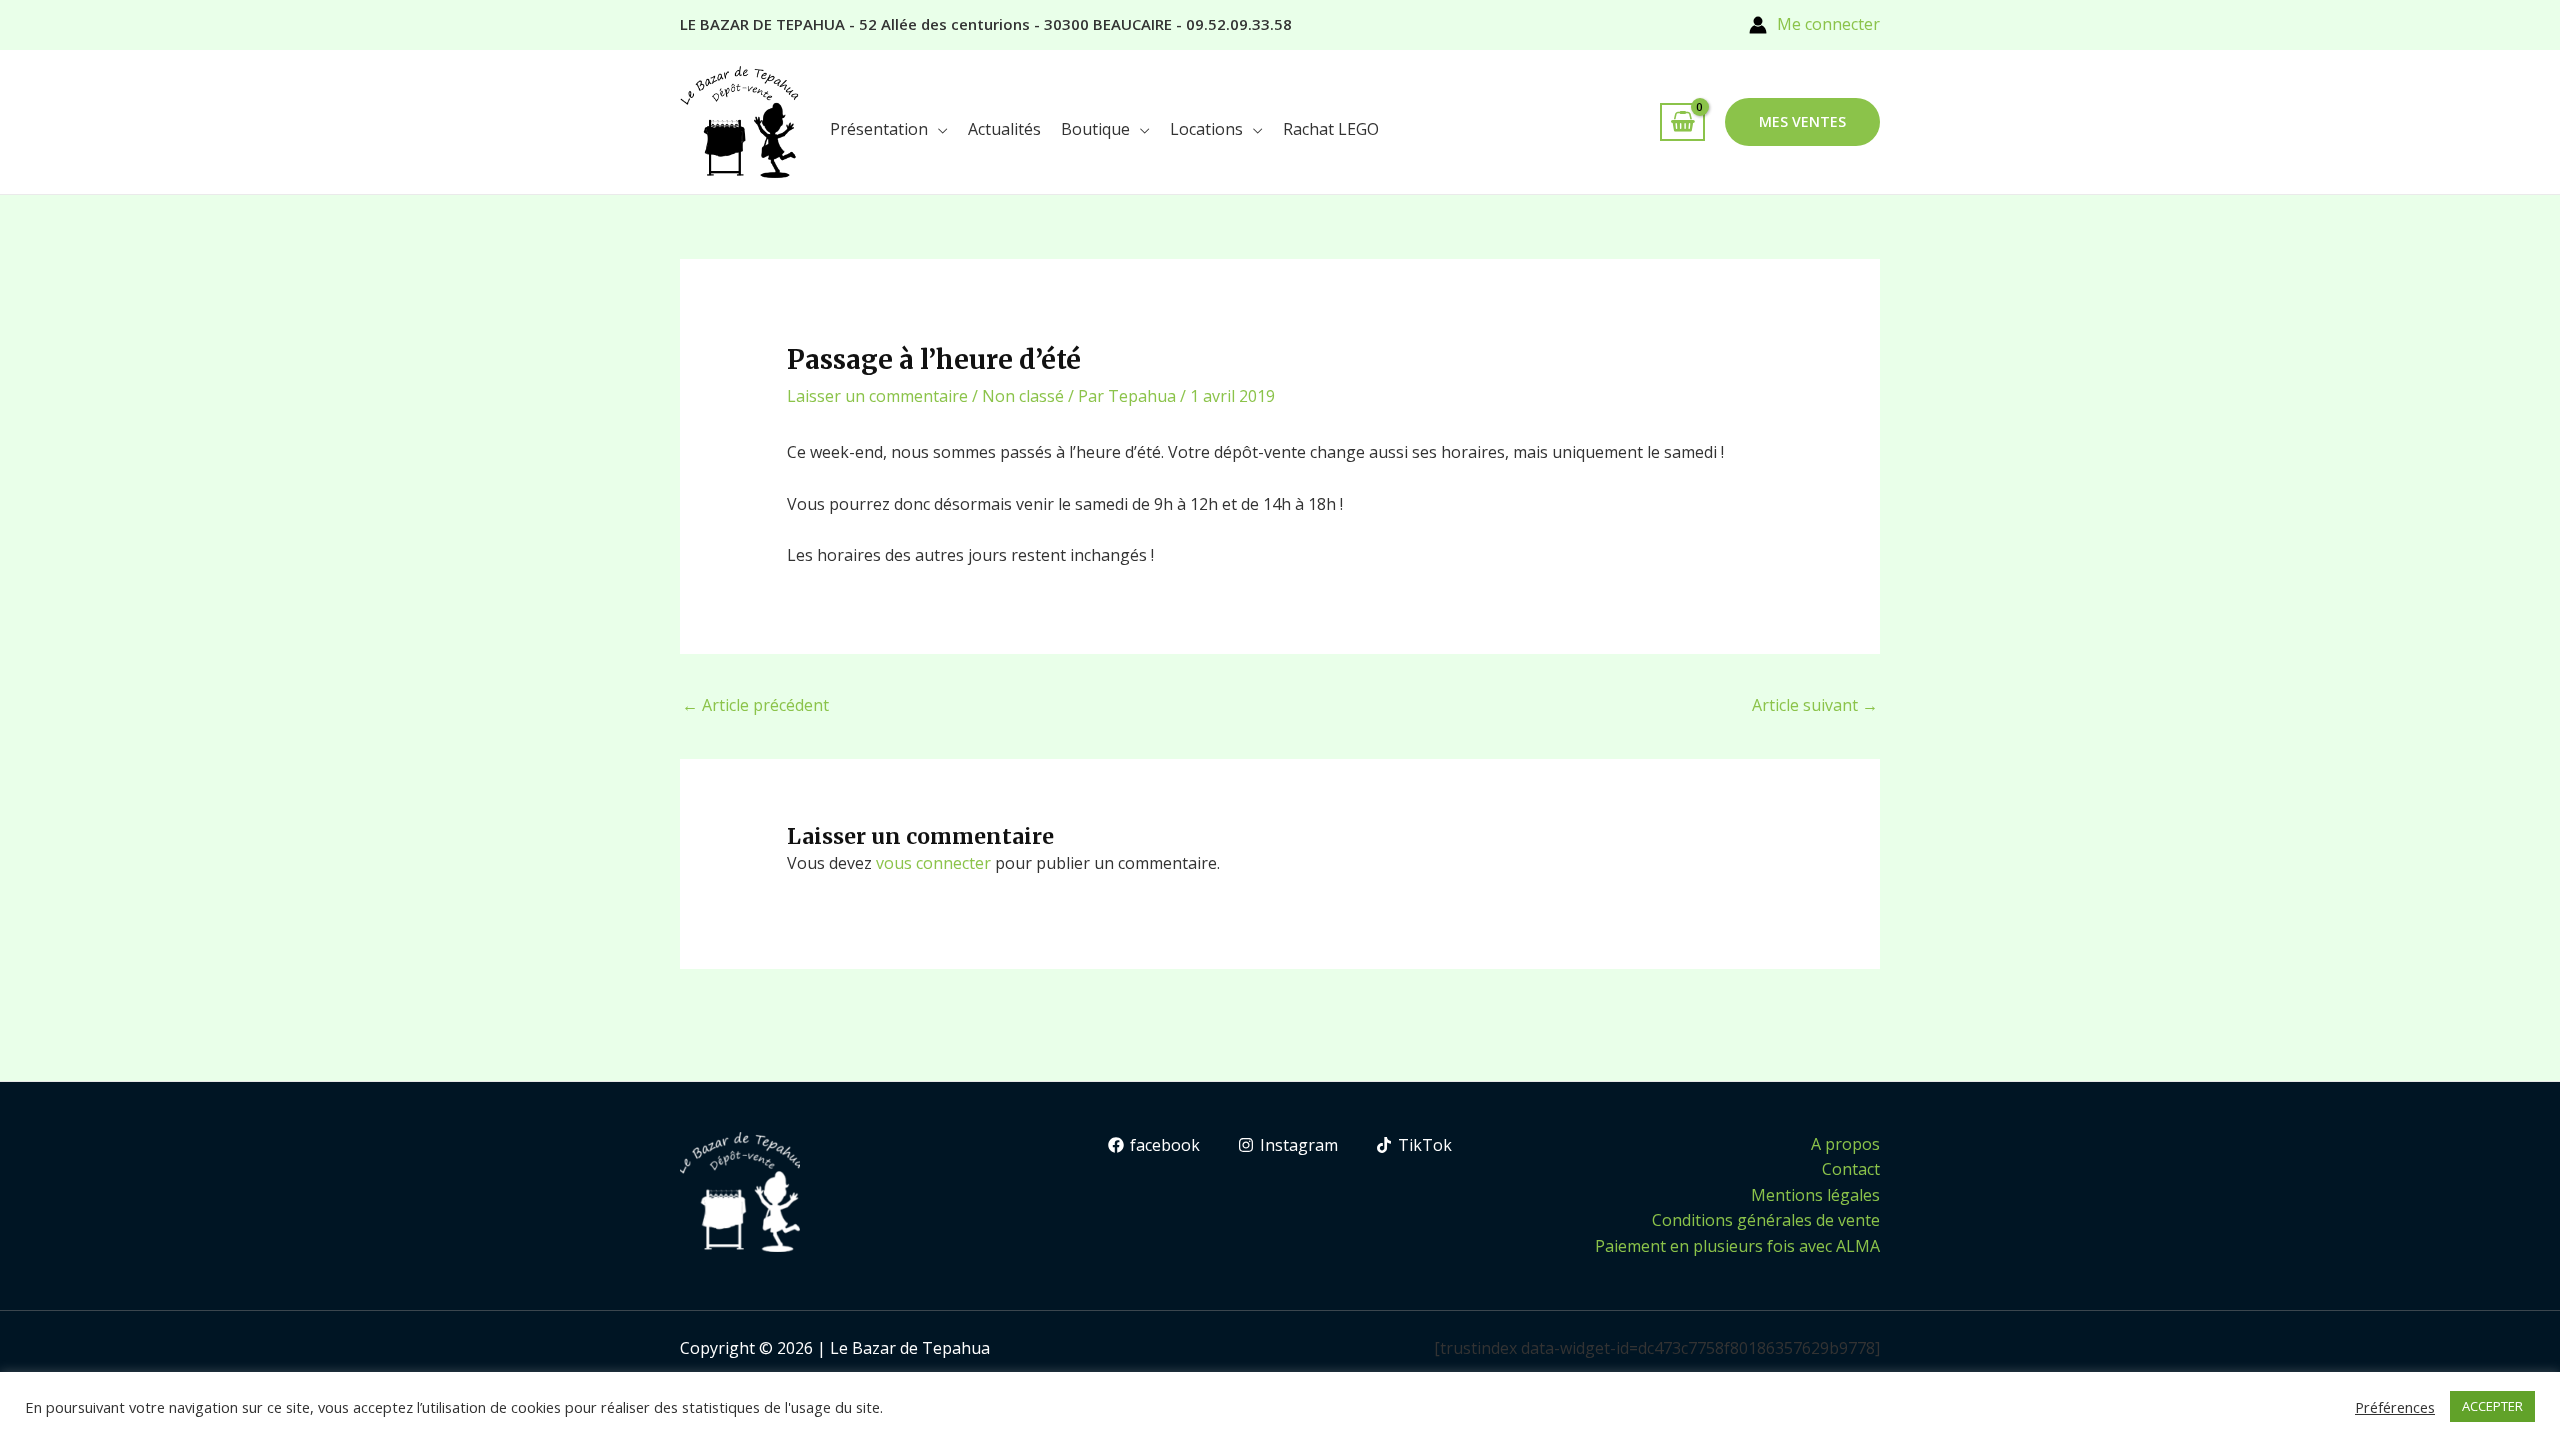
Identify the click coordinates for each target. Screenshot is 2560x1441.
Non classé (1023, 396)
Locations (1206, 129)
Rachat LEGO (1331, 129)
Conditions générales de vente (1766, 1220)
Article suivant (1815, 705)
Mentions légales (1815, 1195)
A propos (1845, 1144)
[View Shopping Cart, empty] (1682, 122)
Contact (1851, 1169)
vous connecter (933, 863)
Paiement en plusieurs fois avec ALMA (1737, 1246)
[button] (1802, 122)
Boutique (1095, 129)
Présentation (879, 129)
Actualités (1004, 129)
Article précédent (755, 705)
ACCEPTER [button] (2492, 1406)
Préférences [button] (2395, 1407)
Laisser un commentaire (877, 396)
